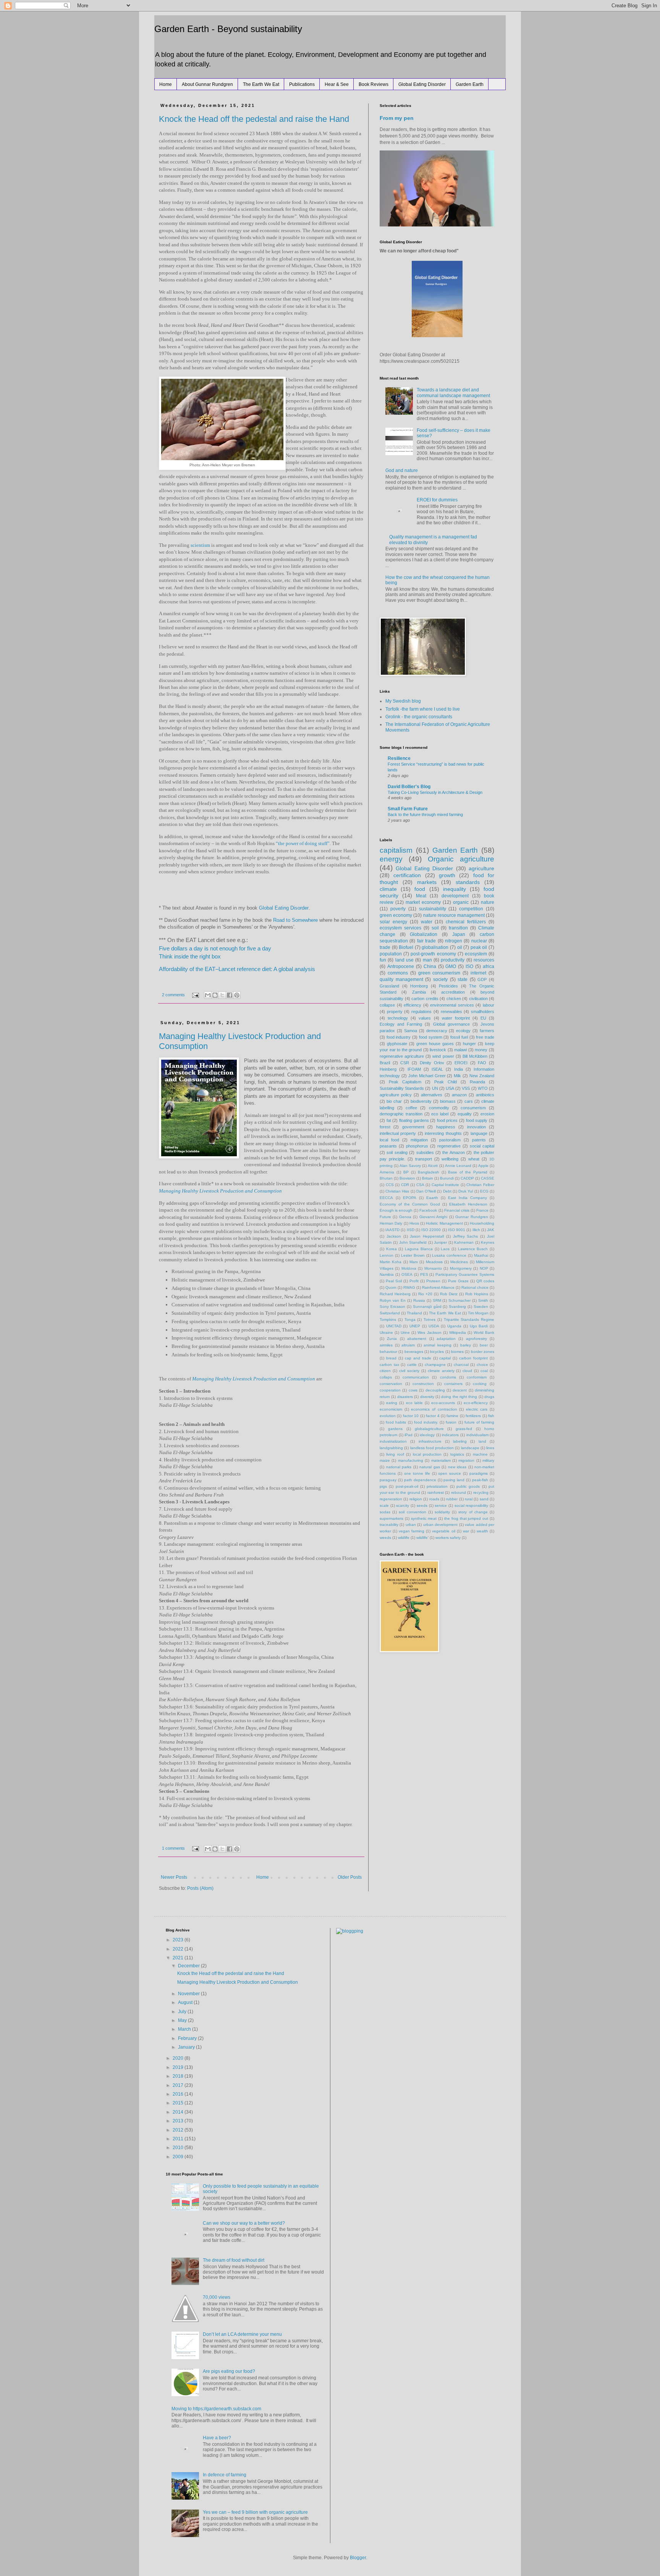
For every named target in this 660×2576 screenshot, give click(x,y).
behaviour (388, 1352)
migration (466, 1460)
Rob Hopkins (477, 1294)
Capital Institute (446, 1185)
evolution (388, 1416)
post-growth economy (433, 954)
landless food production (432, 1448)
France (482, 1210)
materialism (441, 1460)
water (427, 922)
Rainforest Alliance (438, 1287)
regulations (421, 1012)
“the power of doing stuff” (303, 843)
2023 (179, 1940)
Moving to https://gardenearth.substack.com (216, 2409)
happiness (446, 1127)
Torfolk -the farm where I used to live (423, 709)
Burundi (447, 1178)
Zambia (419, 992)
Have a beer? (217, 2438)
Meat (421, 896)
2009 (179, 2157)
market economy (423, 902)
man (427, 960)
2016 (179, 2094)
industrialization (393, 1441)
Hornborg (419, 986)
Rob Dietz (449, 1294)
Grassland (389, 986)
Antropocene (401, 966)
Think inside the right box (190, 957)
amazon (459, 1095)
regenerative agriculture (402, 1056)
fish (491, 1416)
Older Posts (350, 1877)
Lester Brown (413, 1255)
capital (445, 1358)
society (440, 979)
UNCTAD (394, 1326)
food (420, 889)
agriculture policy (396, 1095)
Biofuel (406, 947)
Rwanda (477, 1082)
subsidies (425, 1152)
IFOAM (414, 1069)
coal (484, 1371)
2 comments (173, 995)
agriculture (481, 868)
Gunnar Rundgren (472, 1217)
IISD (411, 1230)
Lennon (387, 1255)
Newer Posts (174, 1877)
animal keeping (438, 1345)
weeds (385, 1538)
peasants (388, 1146)
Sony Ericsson (392, 1307)
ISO (469, 966)
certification (407, 875)
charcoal (461, 1365)
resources (484, 960)
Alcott (433, 1166)
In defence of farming (225, 2475)
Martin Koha (391, 1262)
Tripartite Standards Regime (469, 1320)
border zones (483, 1352)
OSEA (407, 1274)
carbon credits (425, 999)
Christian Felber (480, 1185)
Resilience (399, 758)
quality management (401, 979)
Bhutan (386, 1178)
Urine (405, 1332)
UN (435, 1088)
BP (406, 1172)
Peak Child (446, 1082)
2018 (179, 2076)
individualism (477, 1435)
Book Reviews (374, 84)
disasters (405, 1397)
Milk (457, 1076)
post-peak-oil (407, 1486)
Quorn (391, 1287)
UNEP (415, 1326)
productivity (453, 960)
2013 (179, 2121)
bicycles (437, 1352)
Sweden (481, 1307)
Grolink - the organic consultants (419, 717)
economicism (391, 1409)
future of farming (479, 1422)
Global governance (451, 1024)
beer (484, 1345)
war (466, 1531)
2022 (179, 1949)
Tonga (410, 1320)
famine (452, 1416)
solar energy (393, 922)
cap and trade (418, 1358)
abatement (417, 1339)
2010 (179, 2148)
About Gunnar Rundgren (207, 84)
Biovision (407, 1178)
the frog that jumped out (466, 1518)
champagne (435, 1365)
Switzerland (390, 1313)
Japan (459, 934)
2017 (179, 2085)
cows (413, 1390)
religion (416, 1499)
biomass (448, 1101)
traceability (389, 1525)
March (185, 2029)
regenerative (449, 1146)
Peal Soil (394, 1281)
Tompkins (388, 1320)
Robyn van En (393, 1300)
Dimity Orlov (432, 1063)
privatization (437, 1486)
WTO (483, 1088)
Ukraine (386, 1332)
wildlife (404, 1538)
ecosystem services (400, 928)
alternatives (432, 1095)
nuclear (479, 941)
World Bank (484, 1332)
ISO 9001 (457, 1230)
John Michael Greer (427, 1076)
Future (385, 1217)
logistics (457, 1454)
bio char (394, 1101)
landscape (470, 1448)
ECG (484, 1191)
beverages (414, 1352)
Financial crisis (457, 1210)
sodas (385, 1512)
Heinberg (388, 1069)
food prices (447, 1120)
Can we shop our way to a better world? (244, 2223)
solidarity (442, 1512)
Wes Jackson (429, 1332)
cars (469, 1101)
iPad (408, 1435)
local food (389, 1140)
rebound (459, 1492)
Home (166, 84)
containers (453, 1384)
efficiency (412, 1005)
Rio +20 (425, 1294)
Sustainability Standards (402, 1088)
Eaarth (432, 1198)
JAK (491, 1230)
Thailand (414, 1313)
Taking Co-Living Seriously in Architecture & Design (435, 792)
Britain (428, 1178)
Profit (414, 1281)
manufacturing (411, 1460)
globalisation (435, 947)
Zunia (392, 1339)
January (187, 2047)
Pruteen (433, 1281)
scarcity (403, 1505)
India (459, 1069)
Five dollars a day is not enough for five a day (215, 949)
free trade (485, 1037)
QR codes (485, 1281)
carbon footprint (473, 1358)
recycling (481, 1492)
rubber (452, 1499)
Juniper (440, 1242)
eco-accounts (443, 1403)
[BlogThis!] (215, 995)
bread (391, 1358)
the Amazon (453, 1152)
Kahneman (464, 1242)
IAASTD (392, 1230)
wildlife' (422, 1538)
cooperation (390, 1390)
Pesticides (448, 986)
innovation (476, 1127)
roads (434, 1499)
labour (489, 1005)
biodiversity (421, 1101)
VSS (466, 1088)
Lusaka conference (449, 1255)
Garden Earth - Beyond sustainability (228, 29)
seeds (422, 1505)
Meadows (434, 1262)
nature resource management (454, 915)
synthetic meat (424, 1518)
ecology (463, 1031)
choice (482, 1365)
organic (461, 902)
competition (471, 909)
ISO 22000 (431, 1230)
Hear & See (337, 84)
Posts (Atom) (200, 1888)
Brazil (385, 1063)
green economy (396, 915)
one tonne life (417, 1473)
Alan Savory (410, 1166)
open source (450, 1473)
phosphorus (417, 1146)
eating (392, 1403)
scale (384, 1505)
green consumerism (439, 973)
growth (447, 875)
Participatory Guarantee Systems (465, 1274)
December (189, 1966)
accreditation (453, 992)
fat (389, 1120)
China (430, 966)
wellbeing (450, 1159)
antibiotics (485, 1095)
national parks (399, 1467)
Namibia (387, 1274)
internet (478, 973)
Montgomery (461, 1268)
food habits (396, 1422)
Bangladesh (429, 1172)
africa (489, 966)
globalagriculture (429, 1429)
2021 (179, 1958)
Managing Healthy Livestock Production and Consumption (238, 1982)
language (479, 1133)
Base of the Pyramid (468, 1172)
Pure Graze (458, 1281)
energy (391, 859)
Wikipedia (458, 1332)
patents (479, 1140)
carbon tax (389, 1365)
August (186, 2002)
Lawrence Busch (473, 1249)
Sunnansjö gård (427, 1307)
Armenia (387, 1172)
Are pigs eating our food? (229, 2371)
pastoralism (450, 1140)
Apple (483, 1166)
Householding (482, 1223)
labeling (460, 1441)
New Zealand (482, 1076)
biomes (457, 1352)
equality (465, 1114)
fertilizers (473, 1416)
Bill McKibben (475, 1056)
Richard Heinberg (395, 1294)
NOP (484, 1268)
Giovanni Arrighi (433, 1217)
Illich (476, 1230)
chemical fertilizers (466, 922)
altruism (408, 1345)
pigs (383, 1486)
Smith (483, 1300)
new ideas (457, 1467)
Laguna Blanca (419, 1249)
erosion (487, 1114)
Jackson (394, 1236)
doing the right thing (459, 1397)
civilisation (478, 999)
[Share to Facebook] (230, 995)
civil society (409, 1371)
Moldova (409, 1268)
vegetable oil (443, 1531)
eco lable (414, 1403)
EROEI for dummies (437, 500)
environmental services (452, 1005)
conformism (477, 1377)
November (189, 1994)
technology (398, 1018)
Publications (302, 84)
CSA (420, 1185)
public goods (468, 1486)
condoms (448, 1377)
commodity (439, 1108)
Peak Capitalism (405, 1082)
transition (458, 928)
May (183, 2020)
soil (435, 928)
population (391, 954)
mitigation (419, 1140)
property (395, 1012)
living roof (395, 1454)
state (463, 979)
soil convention (412, 1512)
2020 (179, 2058)
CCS (390, 1185)
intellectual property (398, 1133)
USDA (434, 1326)
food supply (477, 1120)
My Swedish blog (403, 701)
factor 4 (433, 1416)
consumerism (473, 1108)
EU (483, 1018)
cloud (467, 1371)
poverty (398, 909)
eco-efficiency (476, 1403)
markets (427, 882)
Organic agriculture (461, 859)
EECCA (386, 1198)
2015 (179, 2103)
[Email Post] (195, 995)
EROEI (461, 1063)
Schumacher (459, 1300)
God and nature (402, 470)
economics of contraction (434, 1409)
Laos (445, 1249)
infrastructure (430, 1441)
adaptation (446, 1339)
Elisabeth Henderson (468, 1204)
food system (431, 1037)
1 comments (173, 1848)
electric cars (477, 1409)
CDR (405, 1185)
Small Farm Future (408, 809)
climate (388, 889)
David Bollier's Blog (409, 787)
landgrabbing (391, 1448)
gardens (395, 1429)
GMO (451, 966)
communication (416, 1377)
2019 (179, 2067)
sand (484, 1499)
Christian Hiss (397, 1191)
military (488, 1460)
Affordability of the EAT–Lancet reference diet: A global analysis (237, 969)
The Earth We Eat (261, 84)
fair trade (426, 941)
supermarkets (391, 1518)
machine (480, 1454)
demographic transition (401, 1114)
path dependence (420, 1480)
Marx (414, 1262)
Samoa (411, 1031)
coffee (411, 1108)
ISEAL (437, 1069)
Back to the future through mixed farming (425, 814)
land (482, 1441)
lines (490, 1448)
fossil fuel (459, 1037)
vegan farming (412, 1531)
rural (469, 1499)
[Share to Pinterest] (237, 995)
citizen (385, 1371)
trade (385, 947)
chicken (454, 999)
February (188, 2038)
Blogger (358, 2558)
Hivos (414, 1223)
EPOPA (410, 1198)
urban (411, 1525)
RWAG (409, 1287)
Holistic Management (444, 1223)
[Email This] (208, 995)
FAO (482, 1063)
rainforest (436, 1492)
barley (466, 1345)
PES (424, 1274)
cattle (412, 1365)
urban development (440, 1525)
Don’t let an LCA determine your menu (242, 2334)
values (425, 1018)
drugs (489, 1397)
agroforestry (476, 1339)
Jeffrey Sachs (466, 1236)
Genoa (405, 1217)
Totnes (429, 1320)
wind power (443, 1056)
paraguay (388, 1480)
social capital (482, 1146)
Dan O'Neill (426, 1191)
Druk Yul (466, 1191)
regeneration (391, 1499)
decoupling (435, 1390)
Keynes (488, 1242)
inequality (455, 889)
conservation (391, 1384)
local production (427, 1454)
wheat (474, 1159)
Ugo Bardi (479, 1326)
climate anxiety (441, 1371)
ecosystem (476, 954)
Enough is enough (396, 1210)
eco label (440, 1114)
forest (385, 1127)
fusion (451, 1422)
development (455, 896)
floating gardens (414, 1120)
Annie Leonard (458, 1166)
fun (383, 960)
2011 (179, 2139)
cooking (480, 1384)
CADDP (467, 1178)
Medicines (459, 1262)
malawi (460, 1050)
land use (404, 960)
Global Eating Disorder (422, 84)
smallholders (483, 1012)
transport (424, 1159)
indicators (450, 1435)
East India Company (467, 1198)
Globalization (424, 934)
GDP (482, 979)
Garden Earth (470, 84)
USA (450, 1088)
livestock (438, 1050)
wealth (482, 1531)
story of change (473, 1512)
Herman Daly (391, 1223)
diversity (427, 1397)
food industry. (426, 1422)
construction (423, 1384)
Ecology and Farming (401, 1024)
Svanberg (457, 1307)
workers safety (448, 1538)
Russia (419, 1300)
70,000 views (217, 2297)
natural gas (430, 1467)
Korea (391, 1249)
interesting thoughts (443, 1133)
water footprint (456, 1018)
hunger (469, 1044)
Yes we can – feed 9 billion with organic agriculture (255, 2512)
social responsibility (472, 1505)
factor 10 (411, 1416)
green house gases (435, 1044)
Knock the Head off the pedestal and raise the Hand (254, 119)
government (413, 1127)
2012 (179, 2130)
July (183, 2012)
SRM (437, 1300)
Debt (447, 1191)
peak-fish (480, 1480)
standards (468, 882)
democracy (437, 1031)
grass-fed (464, 1429)
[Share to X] (222, 995)
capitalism (396, 850)
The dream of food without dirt (234, 2260)
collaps (386, 1377)
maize (385, 1460)
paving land (454, 1480)
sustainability (433, 909)
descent (460, 1390)
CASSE (488, 1178)
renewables (451, 1012)
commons (398, 973)
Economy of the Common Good (410, 1204)
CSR (405, 1063)
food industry (399, 1037)
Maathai (481, 1255)
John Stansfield (413, 1242)
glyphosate (397, 1044)
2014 (179, 2112)
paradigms (479, 1473)
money (481, 1050)
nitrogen (454, 941)
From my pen (397, 118)
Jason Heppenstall (427, 1236)
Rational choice (475, 1287)
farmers (487, 1031)
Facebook (428, 1210)
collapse (387, 1005)
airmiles (386, 1345)
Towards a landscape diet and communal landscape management (453, 393)
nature (488, 902)
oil (460, 947)
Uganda (454, 1326)
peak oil (479, 947)
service (441, 1505)
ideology (427, 1435)
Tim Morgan (478, 1313)
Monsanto (433, 1268)
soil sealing (397, 1152)
